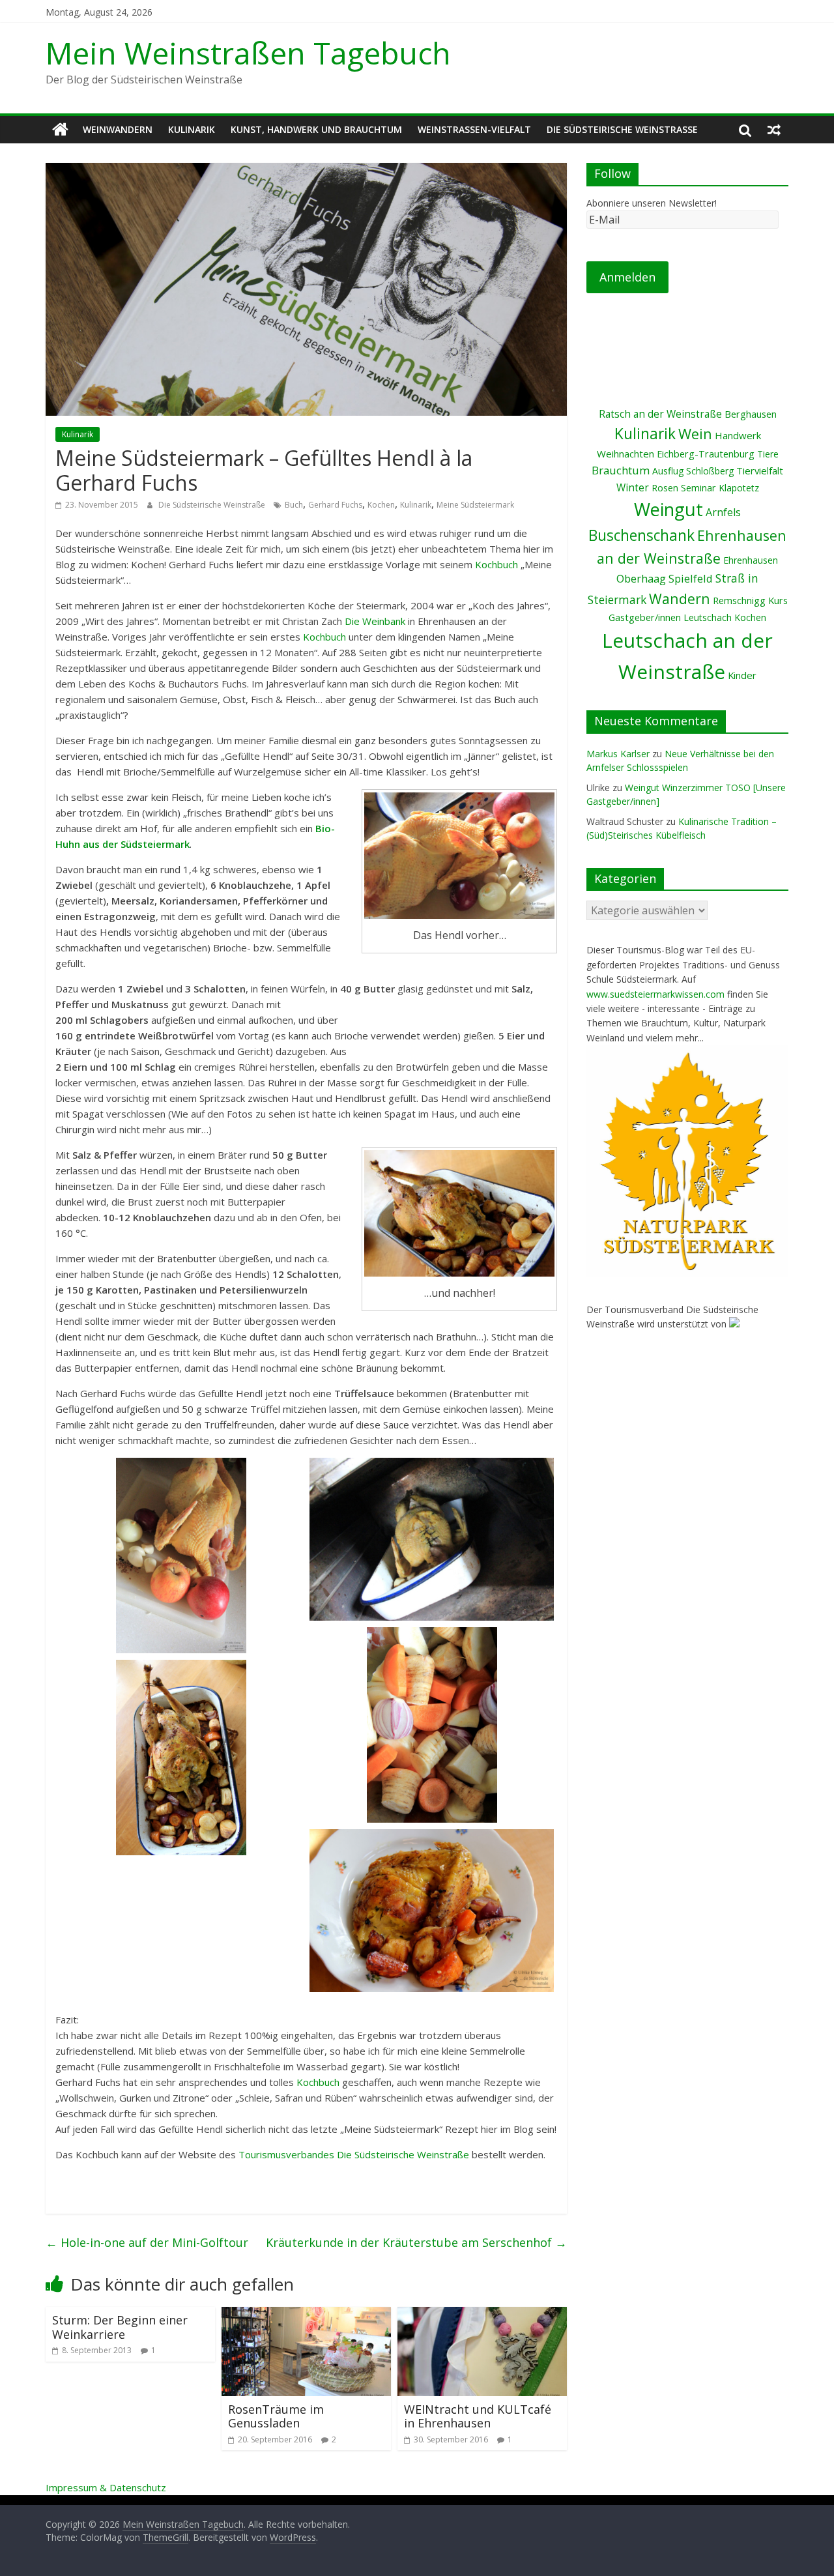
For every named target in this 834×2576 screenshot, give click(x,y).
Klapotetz (739, 488)
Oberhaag (641, 578)
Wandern (680, 599)
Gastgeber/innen (645, 617)
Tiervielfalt (760, 470)
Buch (294, 505)
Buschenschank (641, 535)
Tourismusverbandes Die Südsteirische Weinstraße (354, 2154)
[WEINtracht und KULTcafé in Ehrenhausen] (482, 2315)
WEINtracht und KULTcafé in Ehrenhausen (478, 2416)
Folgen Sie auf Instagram (696, 343)
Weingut (669, 509)
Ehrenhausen (751, 560)
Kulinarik (192, 129)
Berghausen (751, 414)
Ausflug (668, 471)
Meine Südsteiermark (475, 505)
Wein (695, 434)
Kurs (778, 601)
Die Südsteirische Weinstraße (622, 129)
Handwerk (738, 435)
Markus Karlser (618, 754)
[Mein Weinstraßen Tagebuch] (60, 130)
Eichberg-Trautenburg (706, 454)
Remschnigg (739, 601)
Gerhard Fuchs (335, 505)
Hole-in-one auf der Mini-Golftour (147, 2242)
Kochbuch (498, 564)
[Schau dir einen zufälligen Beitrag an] (774, 130)
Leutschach (708, 617)
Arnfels (723, 512)
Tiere (768, 454)
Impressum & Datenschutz (106, 2487)
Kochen (381, 505)
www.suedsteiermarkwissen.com (655, 994)
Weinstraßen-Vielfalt (474, 129)
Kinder (742, 675)
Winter (633, 487)
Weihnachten (625, 454)
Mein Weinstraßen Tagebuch (248, 53)
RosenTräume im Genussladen (276, 2416)
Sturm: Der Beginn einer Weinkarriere (120, 2327)
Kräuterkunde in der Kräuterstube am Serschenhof (416, 2242)
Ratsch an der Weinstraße (660, 414)
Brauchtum (621, 470)
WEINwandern (118, 129)
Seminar (698, 488)
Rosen (665, 488)
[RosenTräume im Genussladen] (306, 2315)
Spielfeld (691, 578)
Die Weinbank (375, 621)
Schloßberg (710, 471)
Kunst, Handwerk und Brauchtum (316, 129)
